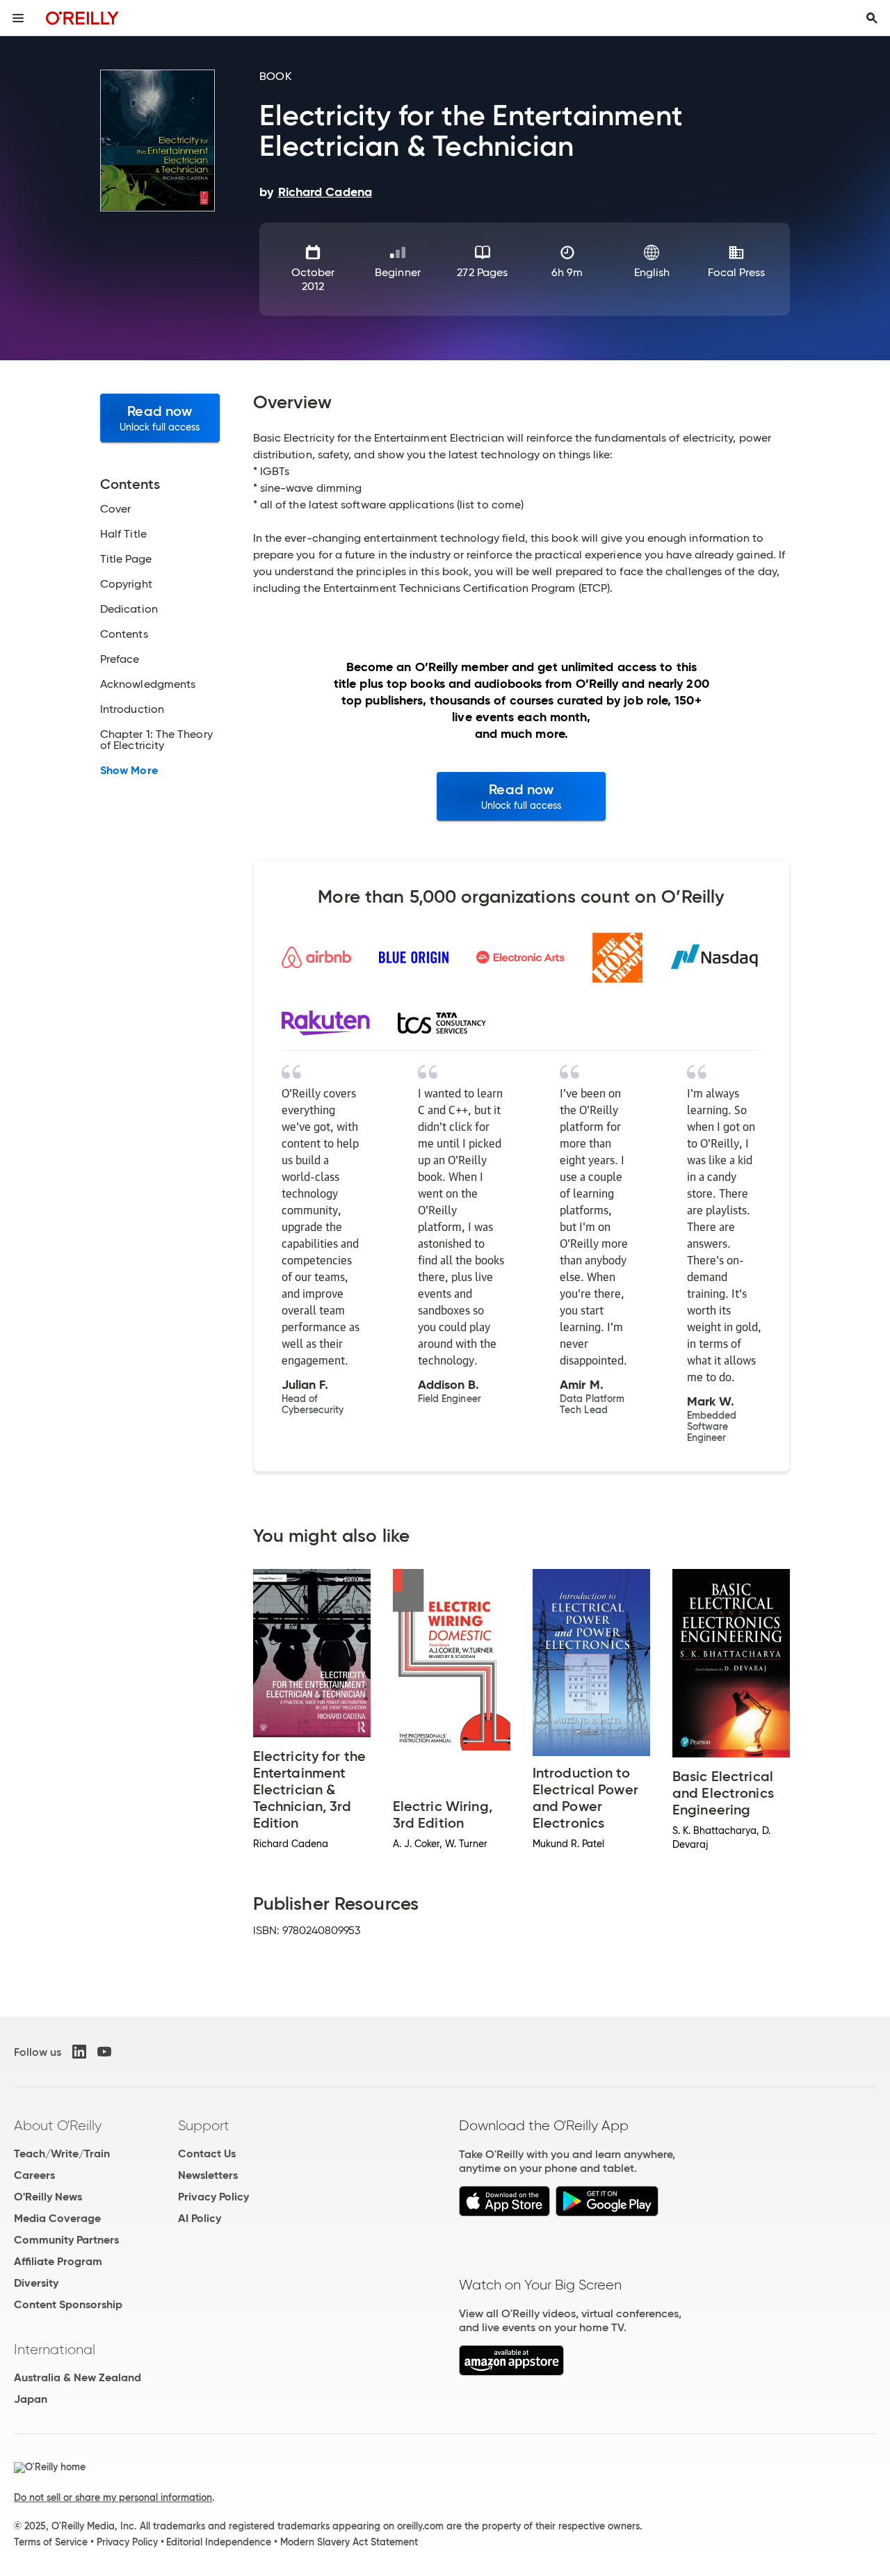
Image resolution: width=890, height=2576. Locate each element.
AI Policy (200, 2218)
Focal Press (737, 272)
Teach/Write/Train (62, 2154)
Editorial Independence (219, 2542)
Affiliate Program (58, 2261)
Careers (34, 2175)
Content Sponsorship (68, 2304)
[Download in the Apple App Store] (504, 2213)
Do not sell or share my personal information (113, 2497)
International (55, 2349)
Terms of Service (51, 2542)
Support (204, 2125)
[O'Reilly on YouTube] (104, 2052)
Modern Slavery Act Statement (349, 2542)
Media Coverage (57, 2218)
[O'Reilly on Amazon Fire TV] (511, 2372)
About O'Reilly (58, 2125)
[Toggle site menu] (18, 18)
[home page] (82, 18)
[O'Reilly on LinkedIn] (79, 2052)
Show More (129, 771)
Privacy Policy (213, 2197)
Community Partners (66, 2240)
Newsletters (208, 2175)
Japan (31, 2399)
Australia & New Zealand (78, 2377)
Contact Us (207, 2154)
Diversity (36, 2283)
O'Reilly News (48, 2197)
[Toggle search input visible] (872, 18)
